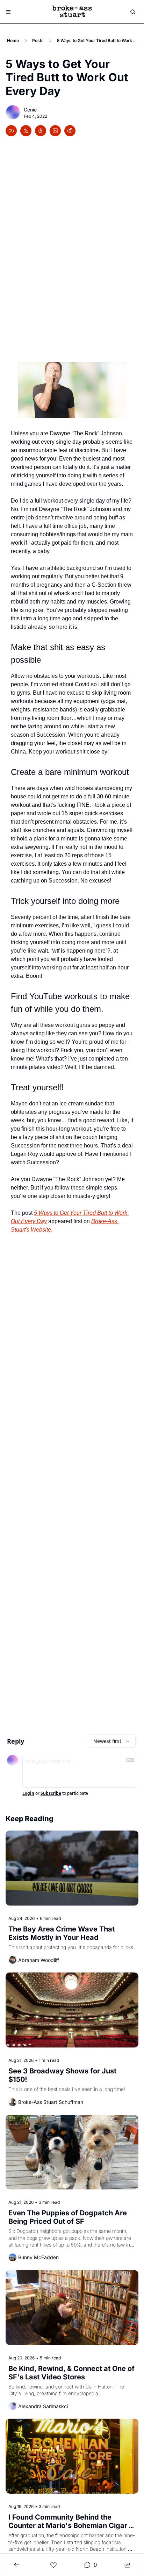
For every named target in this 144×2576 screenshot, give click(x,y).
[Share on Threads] (41, 131)
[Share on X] (26, 131)
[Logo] (72, 12)
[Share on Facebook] (11, 131)
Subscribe (51, 1793)
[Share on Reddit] (70, 131)
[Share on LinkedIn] (55, 131)
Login (28, 1793)
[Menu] (8, 12)
